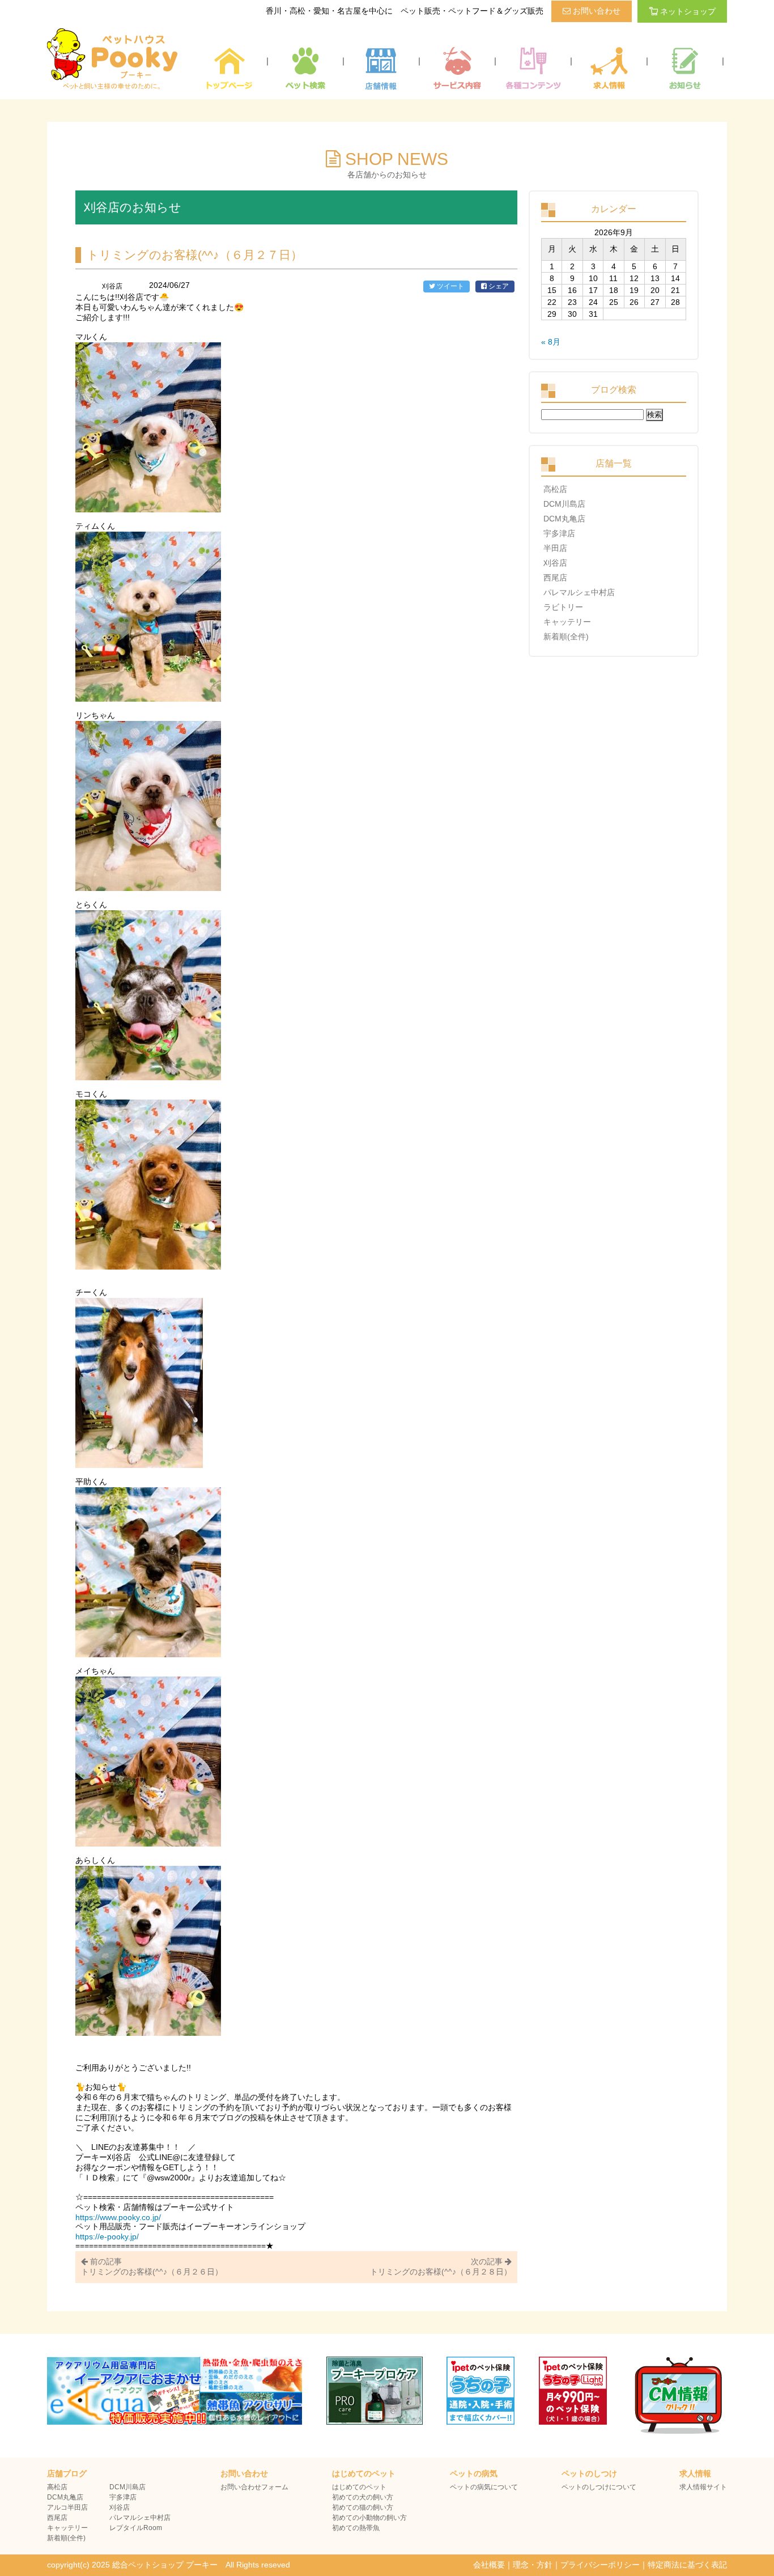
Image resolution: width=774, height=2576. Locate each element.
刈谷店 (555, 563)
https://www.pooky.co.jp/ (118, 2217)
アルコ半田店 (67, 2507)
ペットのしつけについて (599, 2487)
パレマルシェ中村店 (579, 592)
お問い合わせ (596, 11)
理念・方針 (533, 2565)
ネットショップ (688, 11)
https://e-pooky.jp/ (107, 2237)
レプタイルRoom (136, 2528)
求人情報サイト (703, 2487)
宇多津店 (559, 533)
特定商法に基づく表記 (687, 2565)
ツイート (450, 286)
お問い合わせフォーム (254, 2487)
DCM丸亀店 (564, 519)
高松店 (555, 489)
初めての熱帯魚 (356, 2528)
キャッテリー (567, 622)
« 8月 (551, 342)
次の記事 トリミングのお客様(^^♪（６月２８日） (441, 2267)
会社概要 (489, 2565)
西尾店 (555, 578)
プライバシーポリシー (600, 2565)
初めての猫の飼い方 (363, 2507)
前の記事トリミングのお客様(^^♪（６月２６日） (152, 2267)
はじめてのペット (359, 2487)
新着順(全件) (566, 636)
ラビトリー (563, 607)
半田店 (555, 548)
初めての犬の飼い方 (363, 2497)
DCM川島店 (564, 504)
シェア (498, 286)
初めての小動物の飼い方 (369, 2518)
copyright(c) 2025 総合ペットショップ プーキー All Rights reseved (169, 2565)
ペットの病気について (484, 2487)
